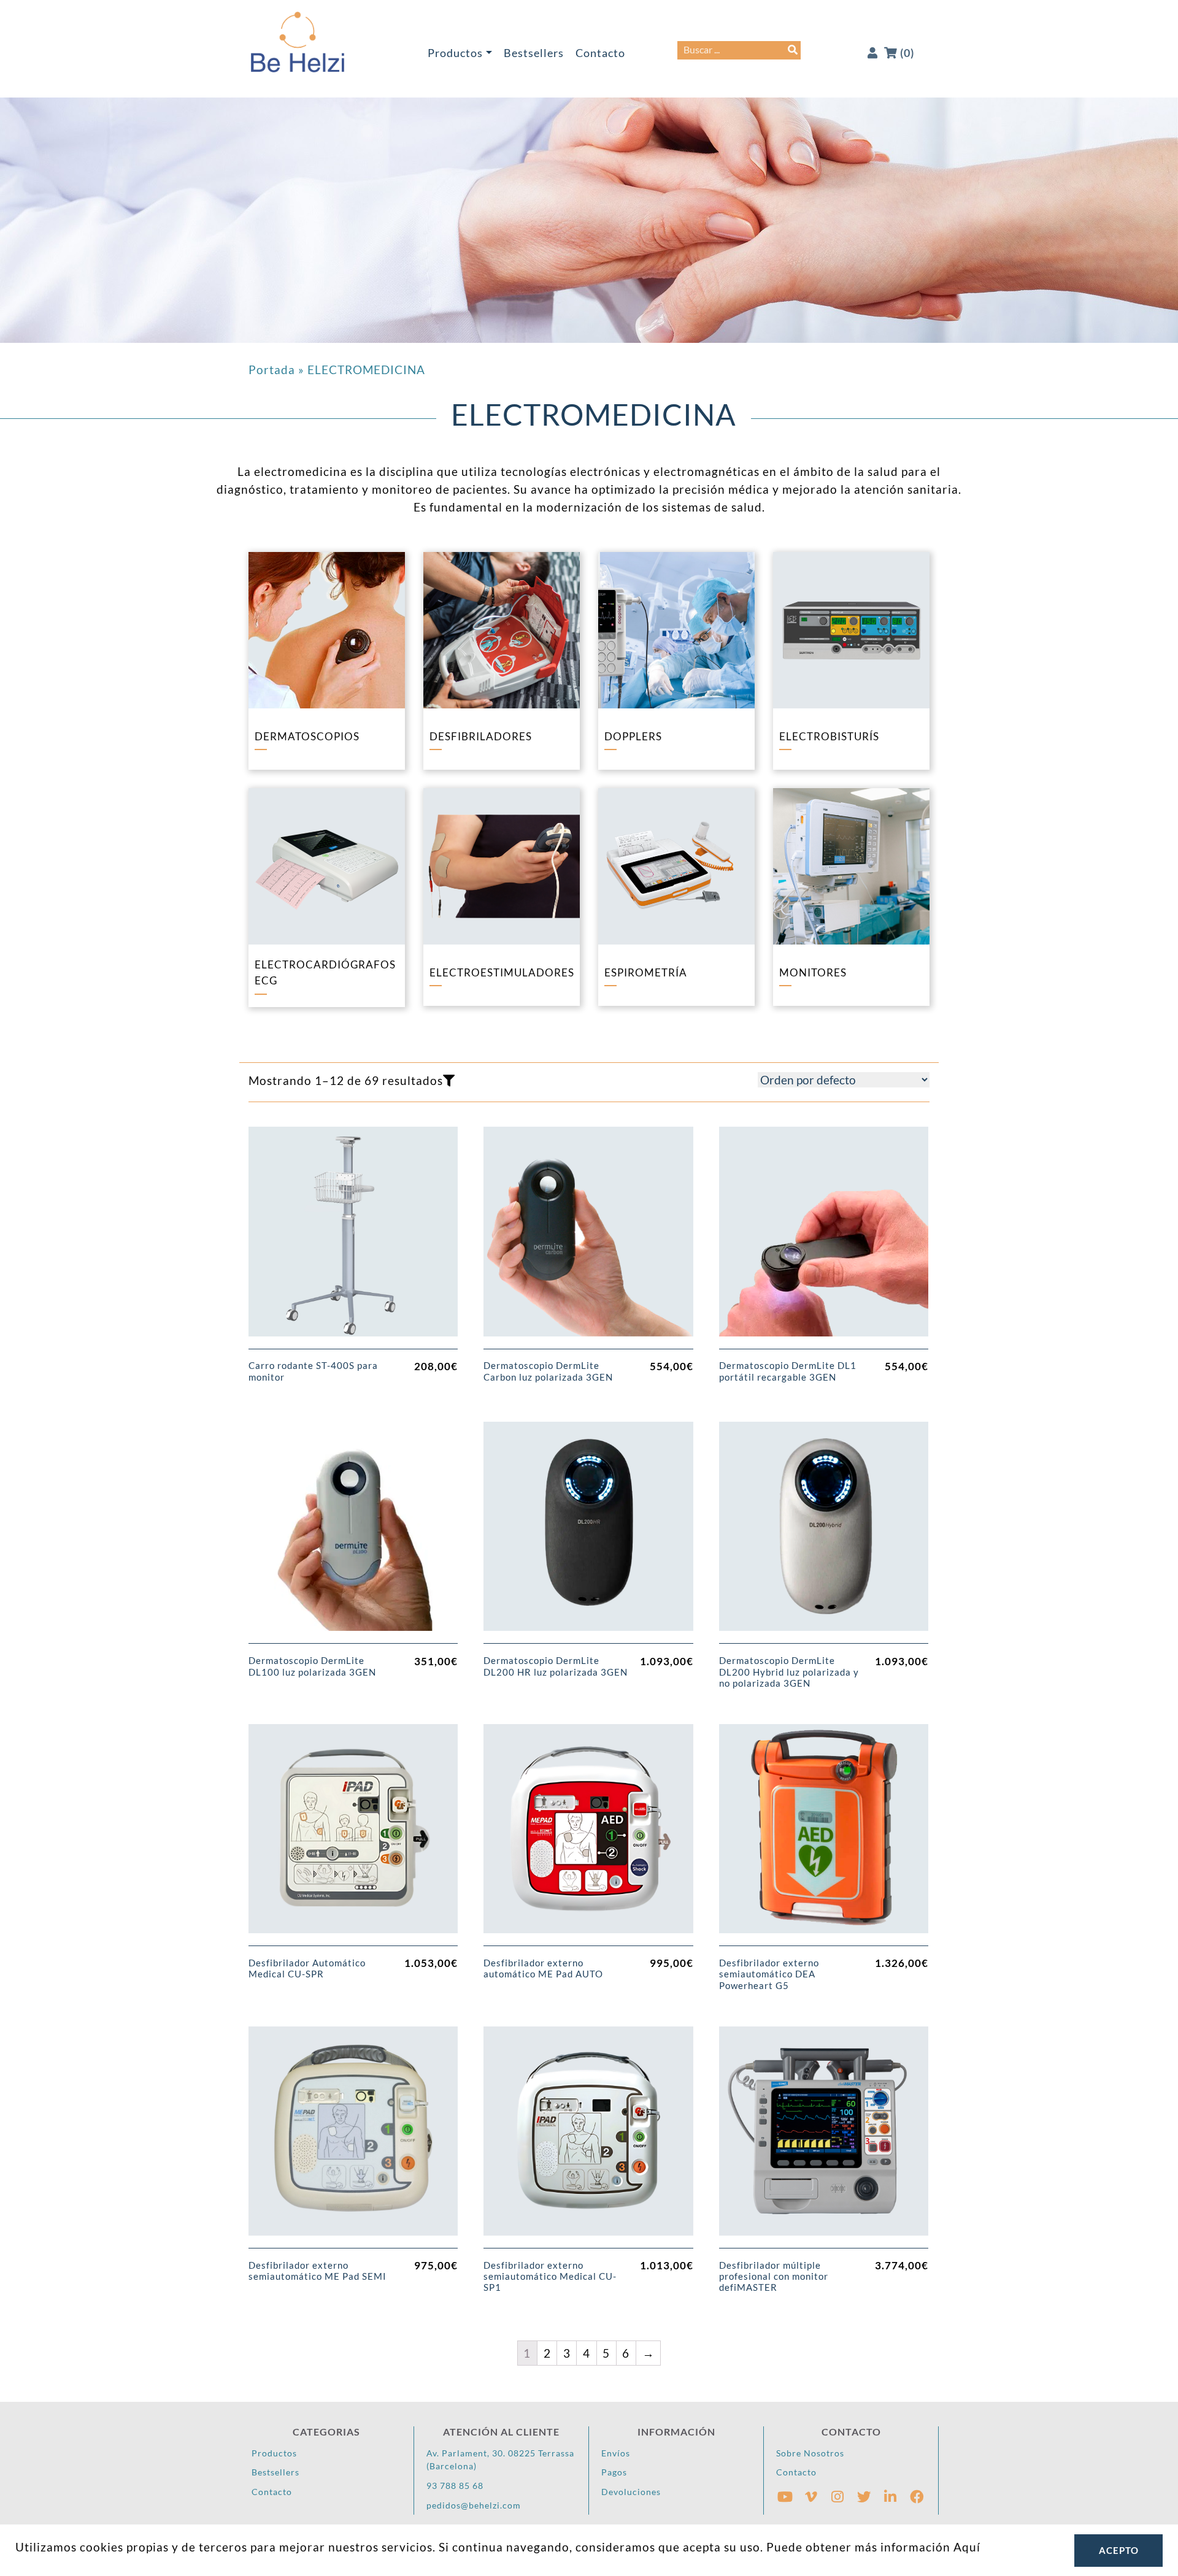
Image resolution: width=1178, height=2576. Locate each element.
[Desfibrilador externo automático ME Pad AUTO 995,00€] (588, 1835)
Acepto (1119, 2550)
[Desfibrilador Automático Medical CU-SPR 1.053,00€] (353, 1835)
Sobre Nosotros (810, 2453)
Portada (272, 370)
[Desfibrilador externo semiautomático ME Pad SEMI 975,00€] (353, 2137)
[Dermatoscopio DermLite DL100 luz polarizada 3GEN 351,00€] (353, 1533)
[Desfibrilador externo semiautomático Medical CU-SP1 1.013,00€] (588, 2137)
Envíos (616, 2453)
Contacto (600, 53)
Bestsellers (534, 53)
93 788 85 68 (455, 2486)
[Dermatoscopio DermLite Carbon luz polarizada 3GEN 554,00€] (588, 1238)
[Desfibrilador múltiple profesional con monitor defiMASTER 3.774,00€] (824, 2137)
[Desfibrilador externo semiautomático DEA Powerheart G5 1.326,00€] (824, 1835)
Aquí (967, 2547)
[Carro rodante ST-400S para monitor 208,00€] (353, 1238)
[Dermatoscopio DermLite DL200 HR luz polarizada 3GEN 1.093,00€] (588, 1533)
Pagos (614, 2472)
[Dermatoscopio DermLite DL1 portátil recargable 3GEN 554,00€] (824, 1238)
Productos (455, 53)
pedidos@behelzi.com (474, 2505)
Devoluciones (631, 2492)
